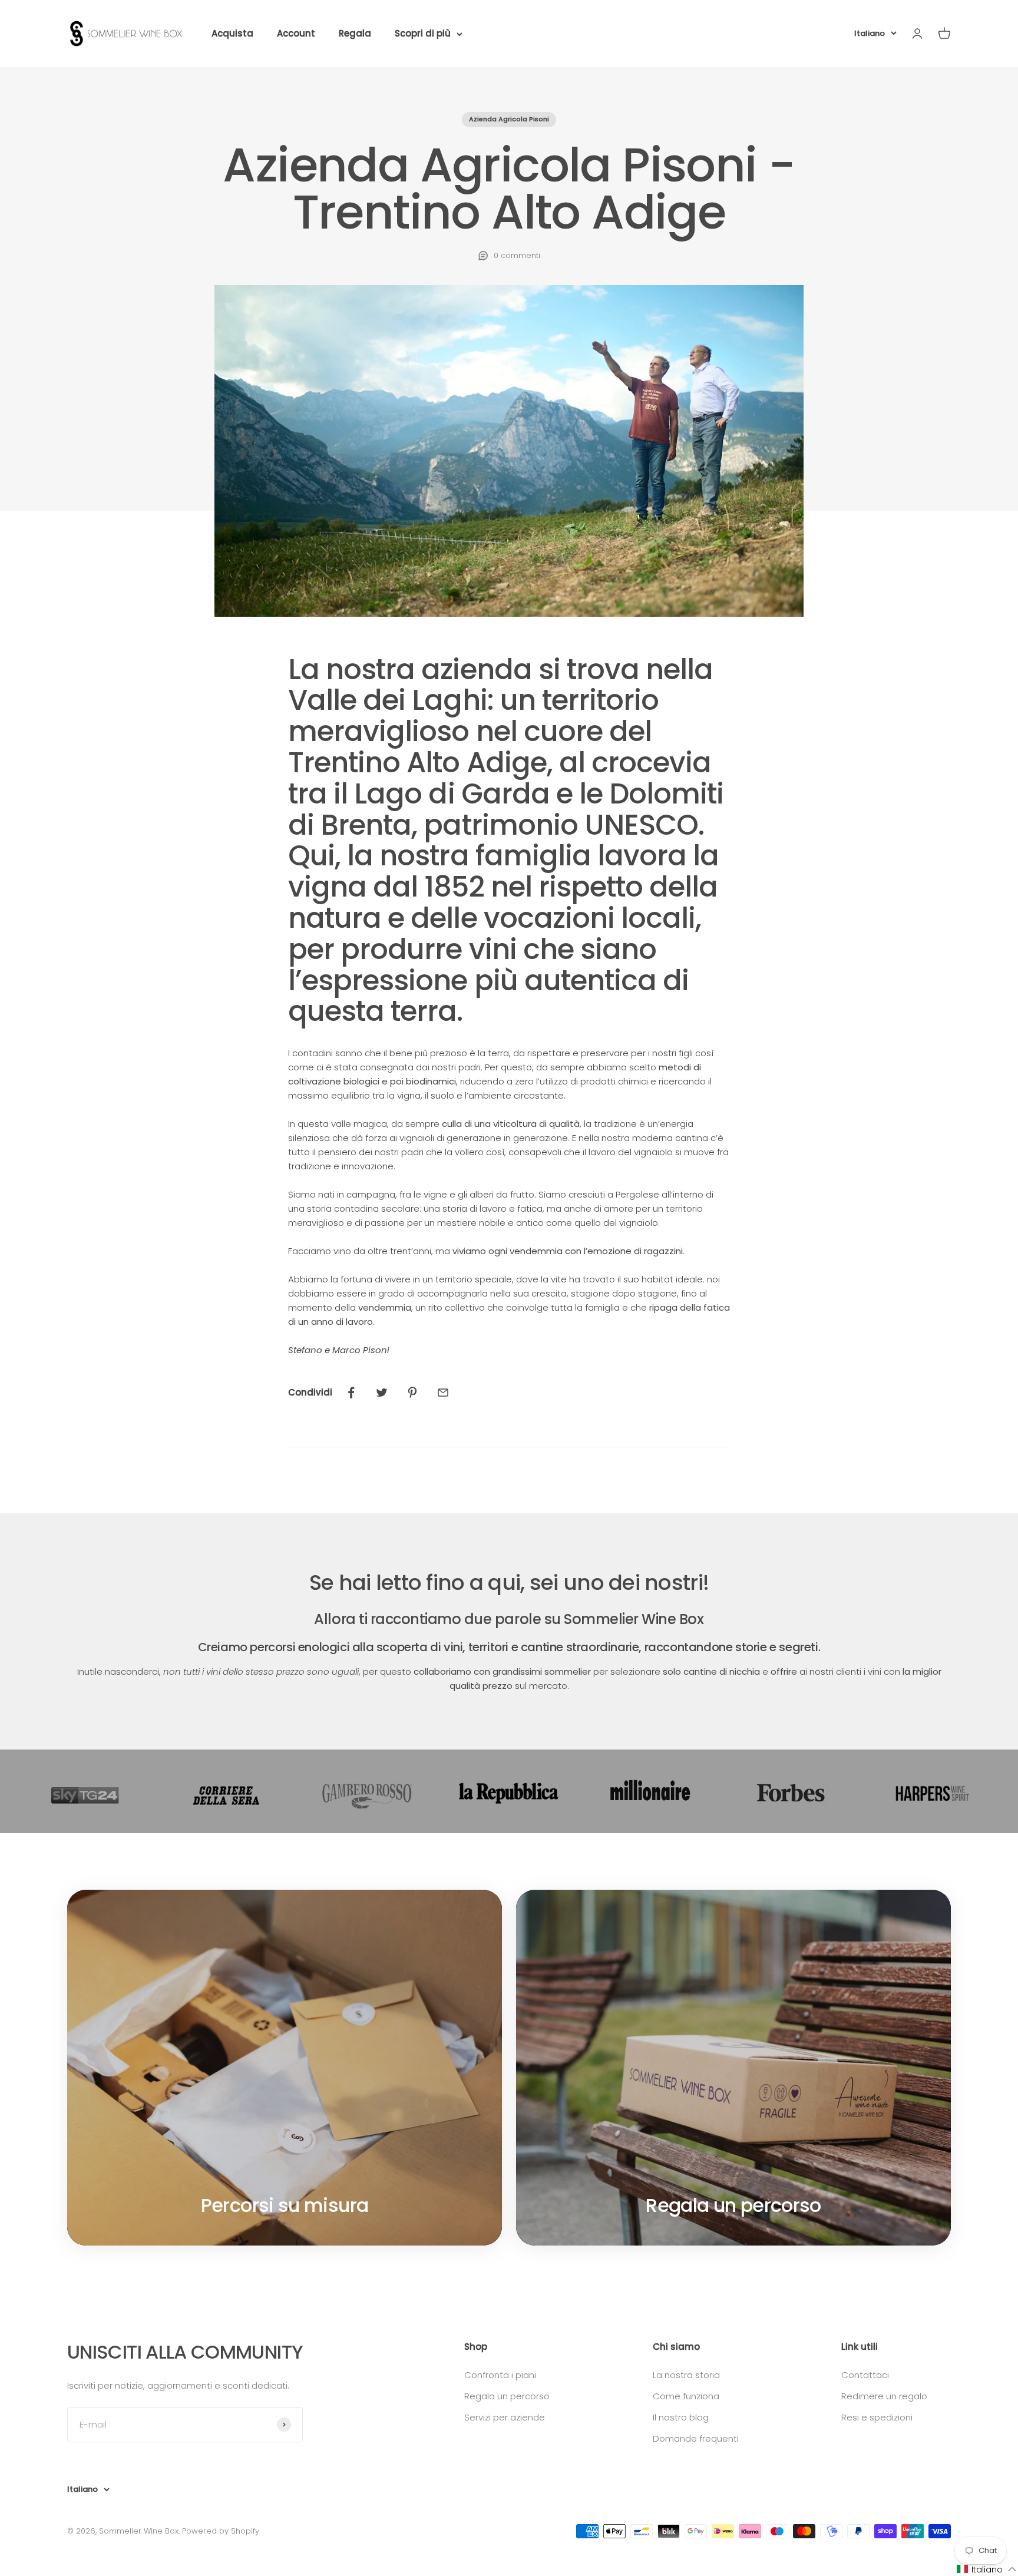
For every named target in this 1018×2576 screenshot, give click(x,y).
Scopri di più (423, 33)
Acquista (232, 33)
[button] (987, 2569)
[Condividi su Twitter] (382, 1393)
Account (296, 33)
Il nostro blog (681, 2417)
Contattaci (865, 2375)
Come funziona (686, 2396)
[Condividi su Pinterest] (412, 1393)
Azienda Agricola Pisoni (509, 119)
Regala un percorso (507, 2396)
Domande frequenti (696, 2438)
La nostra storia (686, 2375)
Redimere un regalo (884, 2396)
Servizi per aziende (505, 2417)
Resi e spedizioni (877, 2417)
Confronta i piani (500, 2375)
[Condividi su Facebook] (351, 1393)
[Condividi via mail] (443, 1393)
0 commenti (517, 255)
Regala (355, 33)
